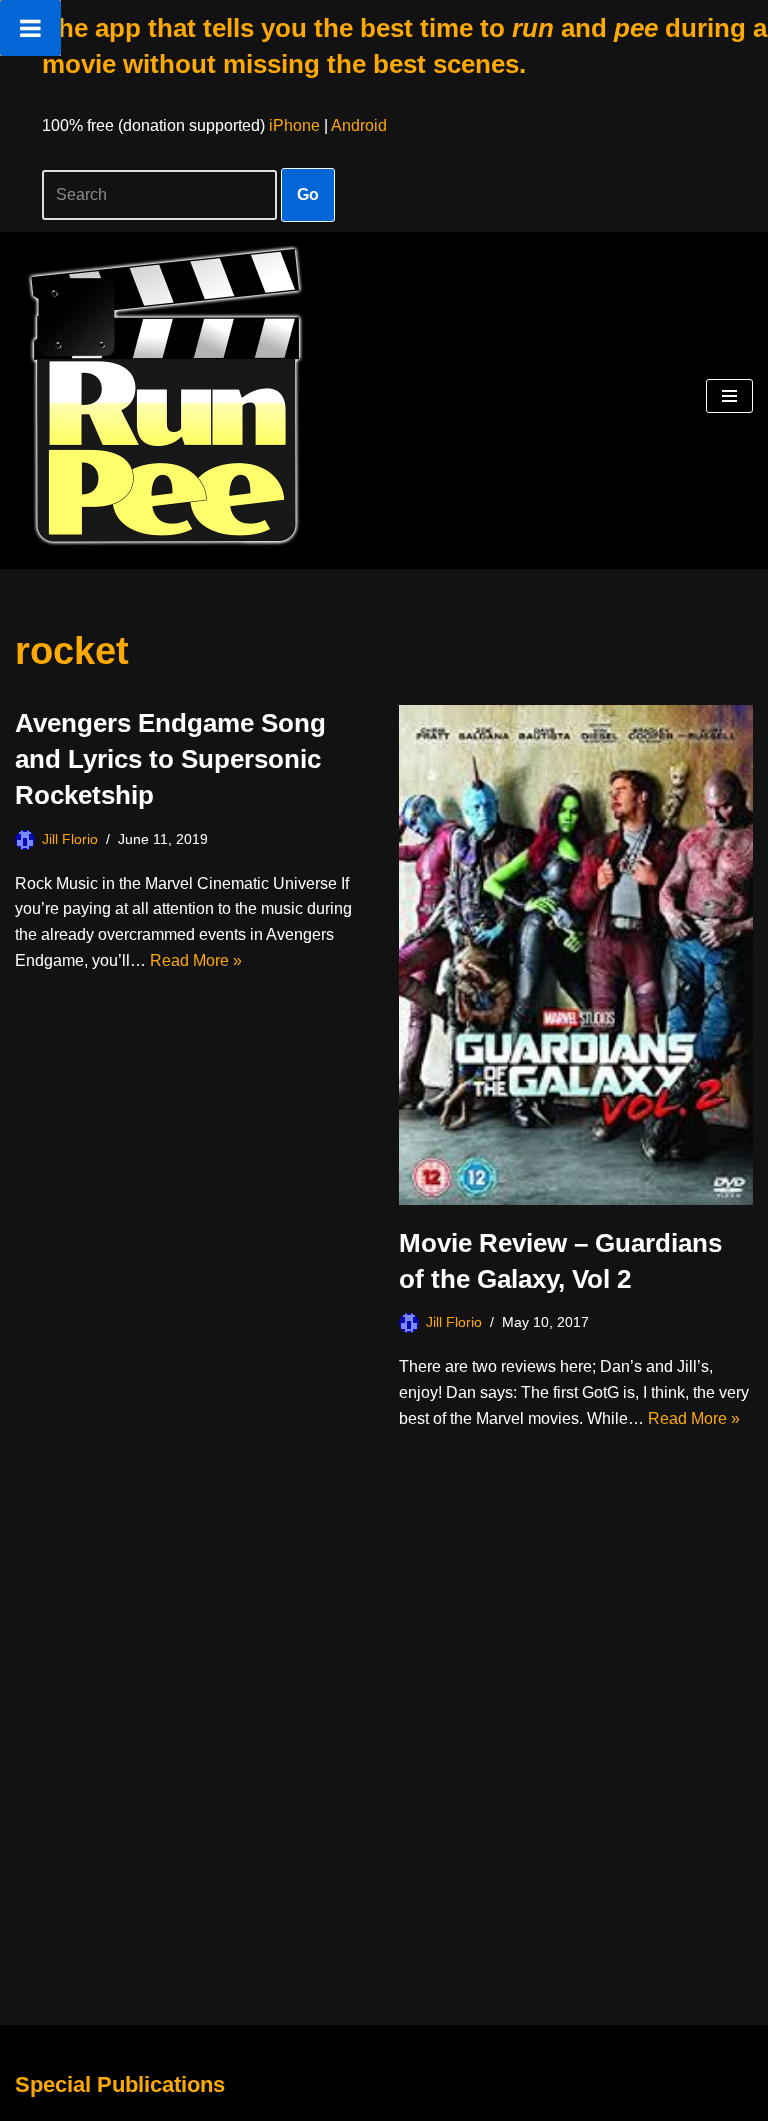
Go (308, 194)
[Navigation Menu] (729, 396)
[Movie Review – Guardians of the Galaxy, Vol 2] (576, 955)
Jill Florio (70, 839)
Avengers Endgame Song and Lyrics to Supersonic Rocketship (170, 759)
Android (359, 125)
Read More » (196, 960)
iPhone (294, 125)
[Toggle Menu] (30, 28)
